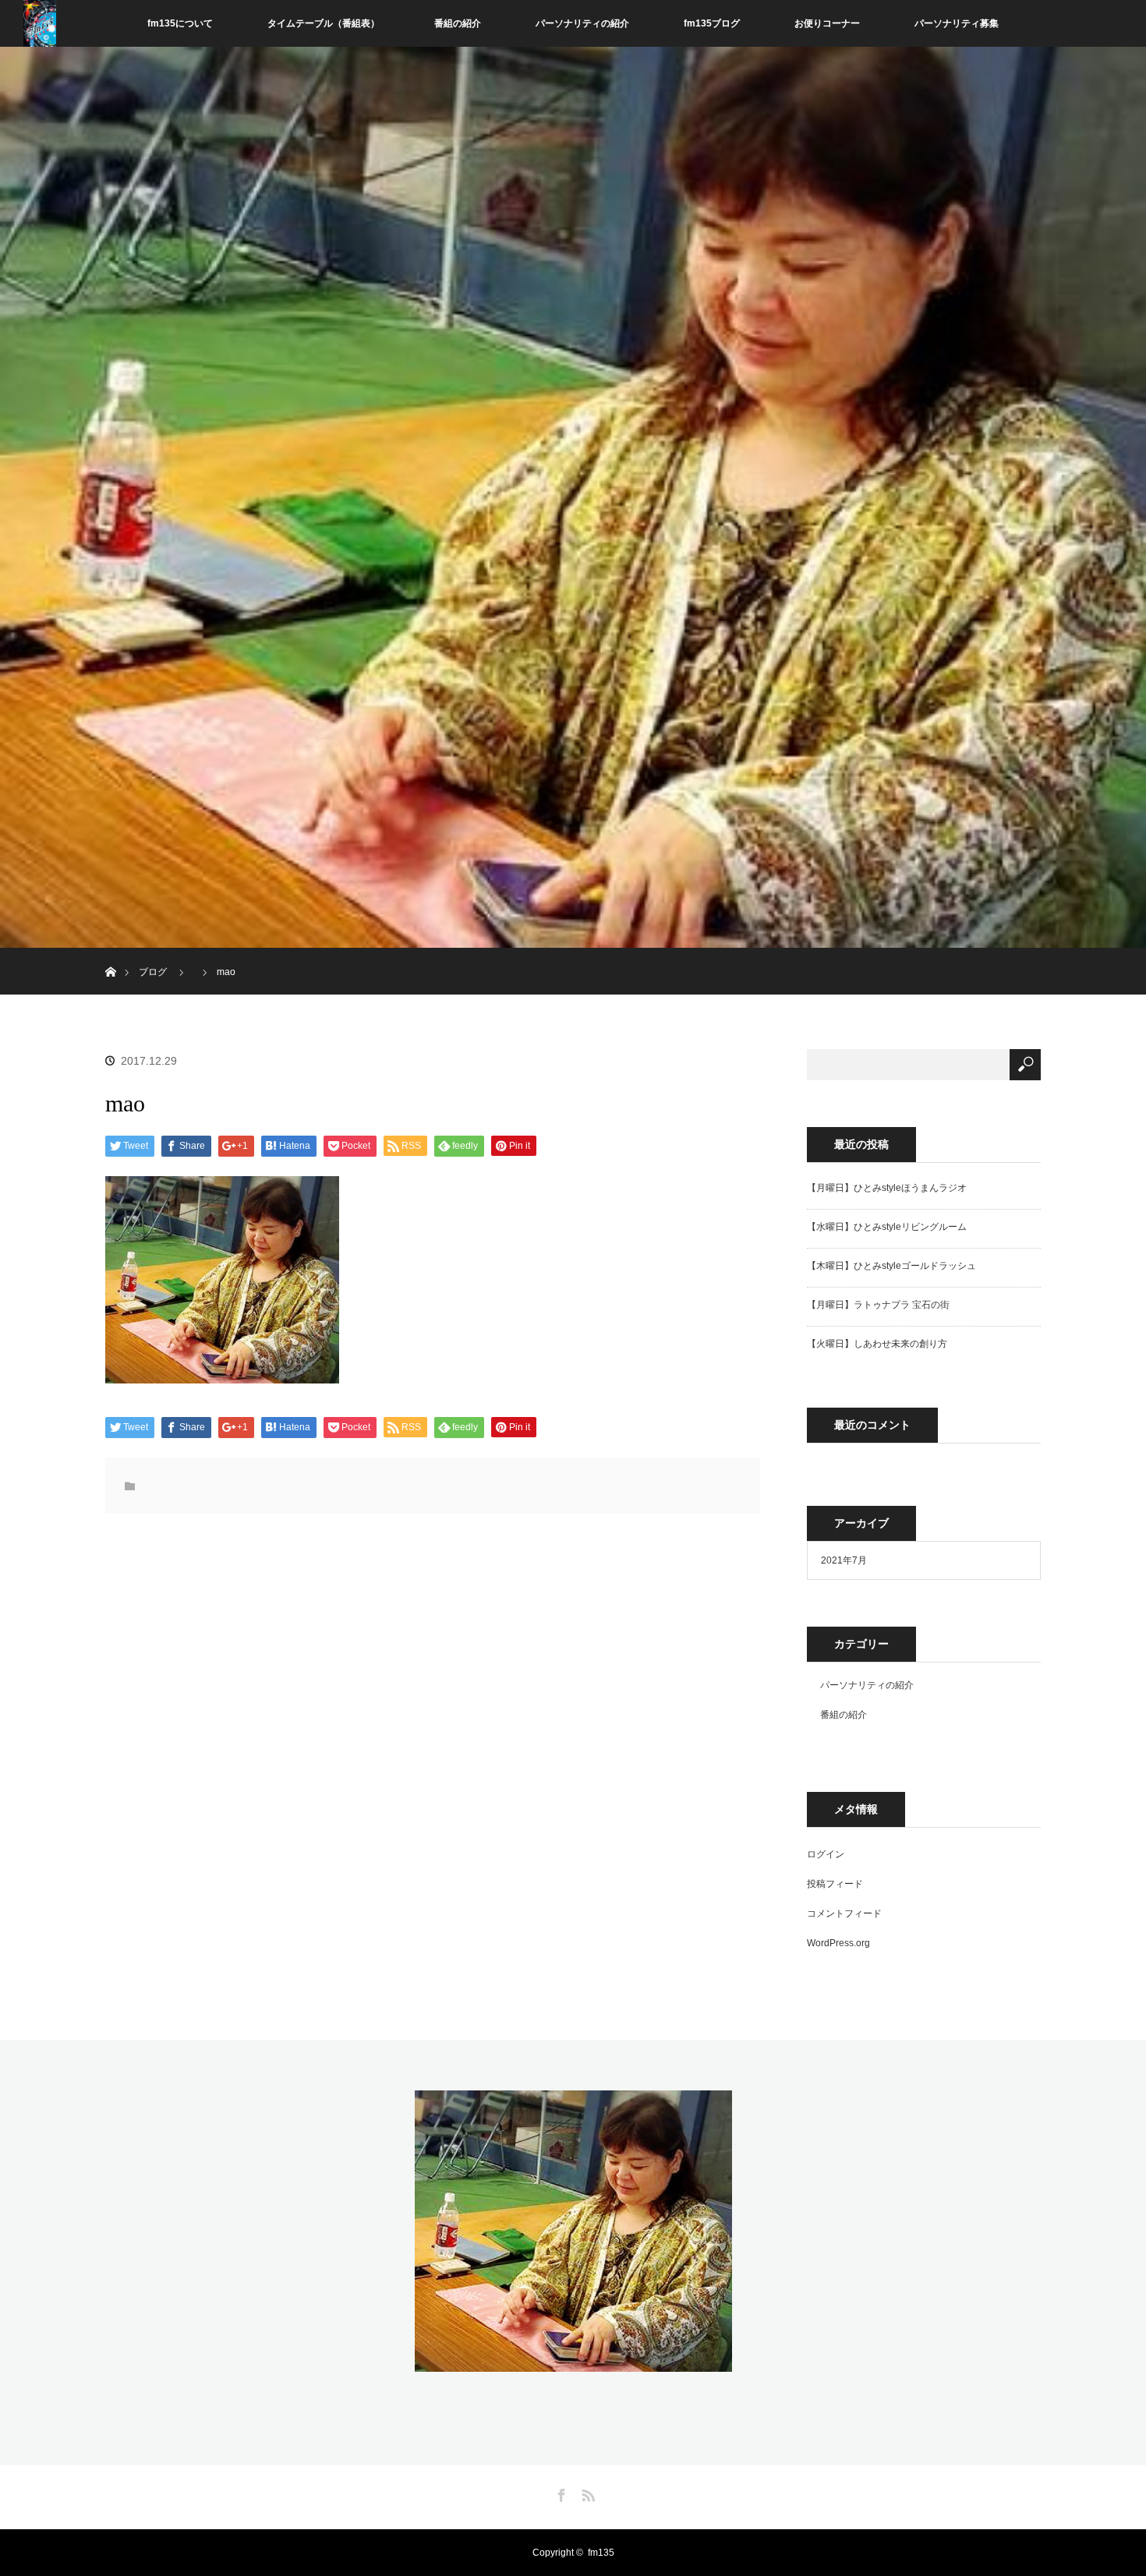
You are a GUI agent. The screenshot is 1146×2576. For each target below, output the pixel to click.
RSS (586, 2493)
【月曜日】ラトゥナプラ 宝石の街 (878, 1305)
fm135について (180, 23)
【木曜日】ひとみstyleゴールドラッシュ (891, 1266)
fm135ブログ (712, 23)
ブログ (153, 972)
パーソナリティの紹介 (582, 23)
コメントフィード (844, 1913)
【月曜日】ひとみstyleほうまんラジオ (887, 1188)
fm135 (601, 2553)
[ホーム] (110, 954)
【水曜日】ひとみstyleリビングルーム (887, 1227)
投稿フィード (835, 1884)
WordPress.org (838, 1943)
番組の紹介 (458, 23)
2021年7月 (844, 1560)
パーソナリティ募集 (957, 23)
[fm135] (573, 2362)
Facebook (560, 2493)
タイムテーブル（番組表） (324, 23)
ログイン (826, 1854)
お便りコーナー (827, 23)
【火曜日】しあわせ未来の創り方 (877, 1344)
